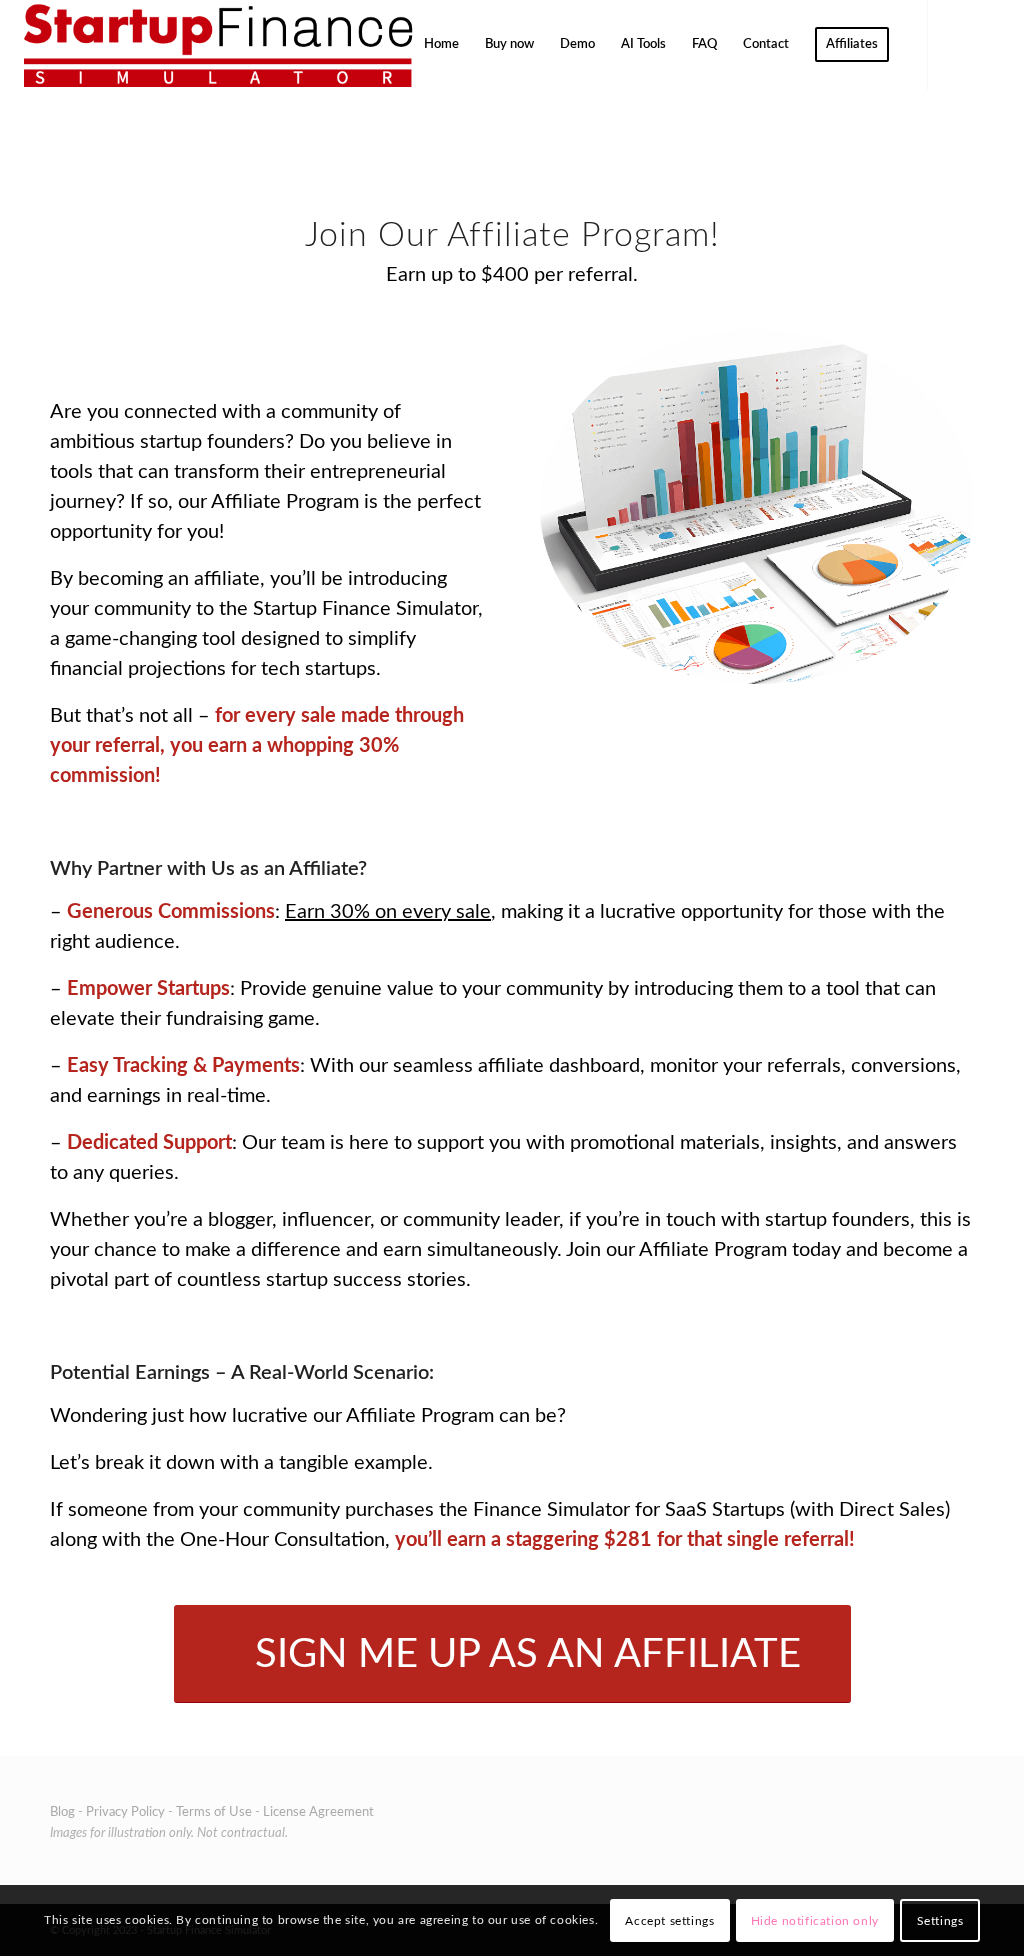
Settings (940, 1921)
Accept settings (669, 1921)
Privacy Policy (125, 1812)
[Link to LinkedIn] (989, 44)
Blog (62, 1812)
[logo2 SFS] (216, 45)
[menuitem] (441, 45)
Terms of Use (214, 1812)
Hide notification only (815, 1921)
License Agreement (318, 1812)
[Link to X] (959, 44)
